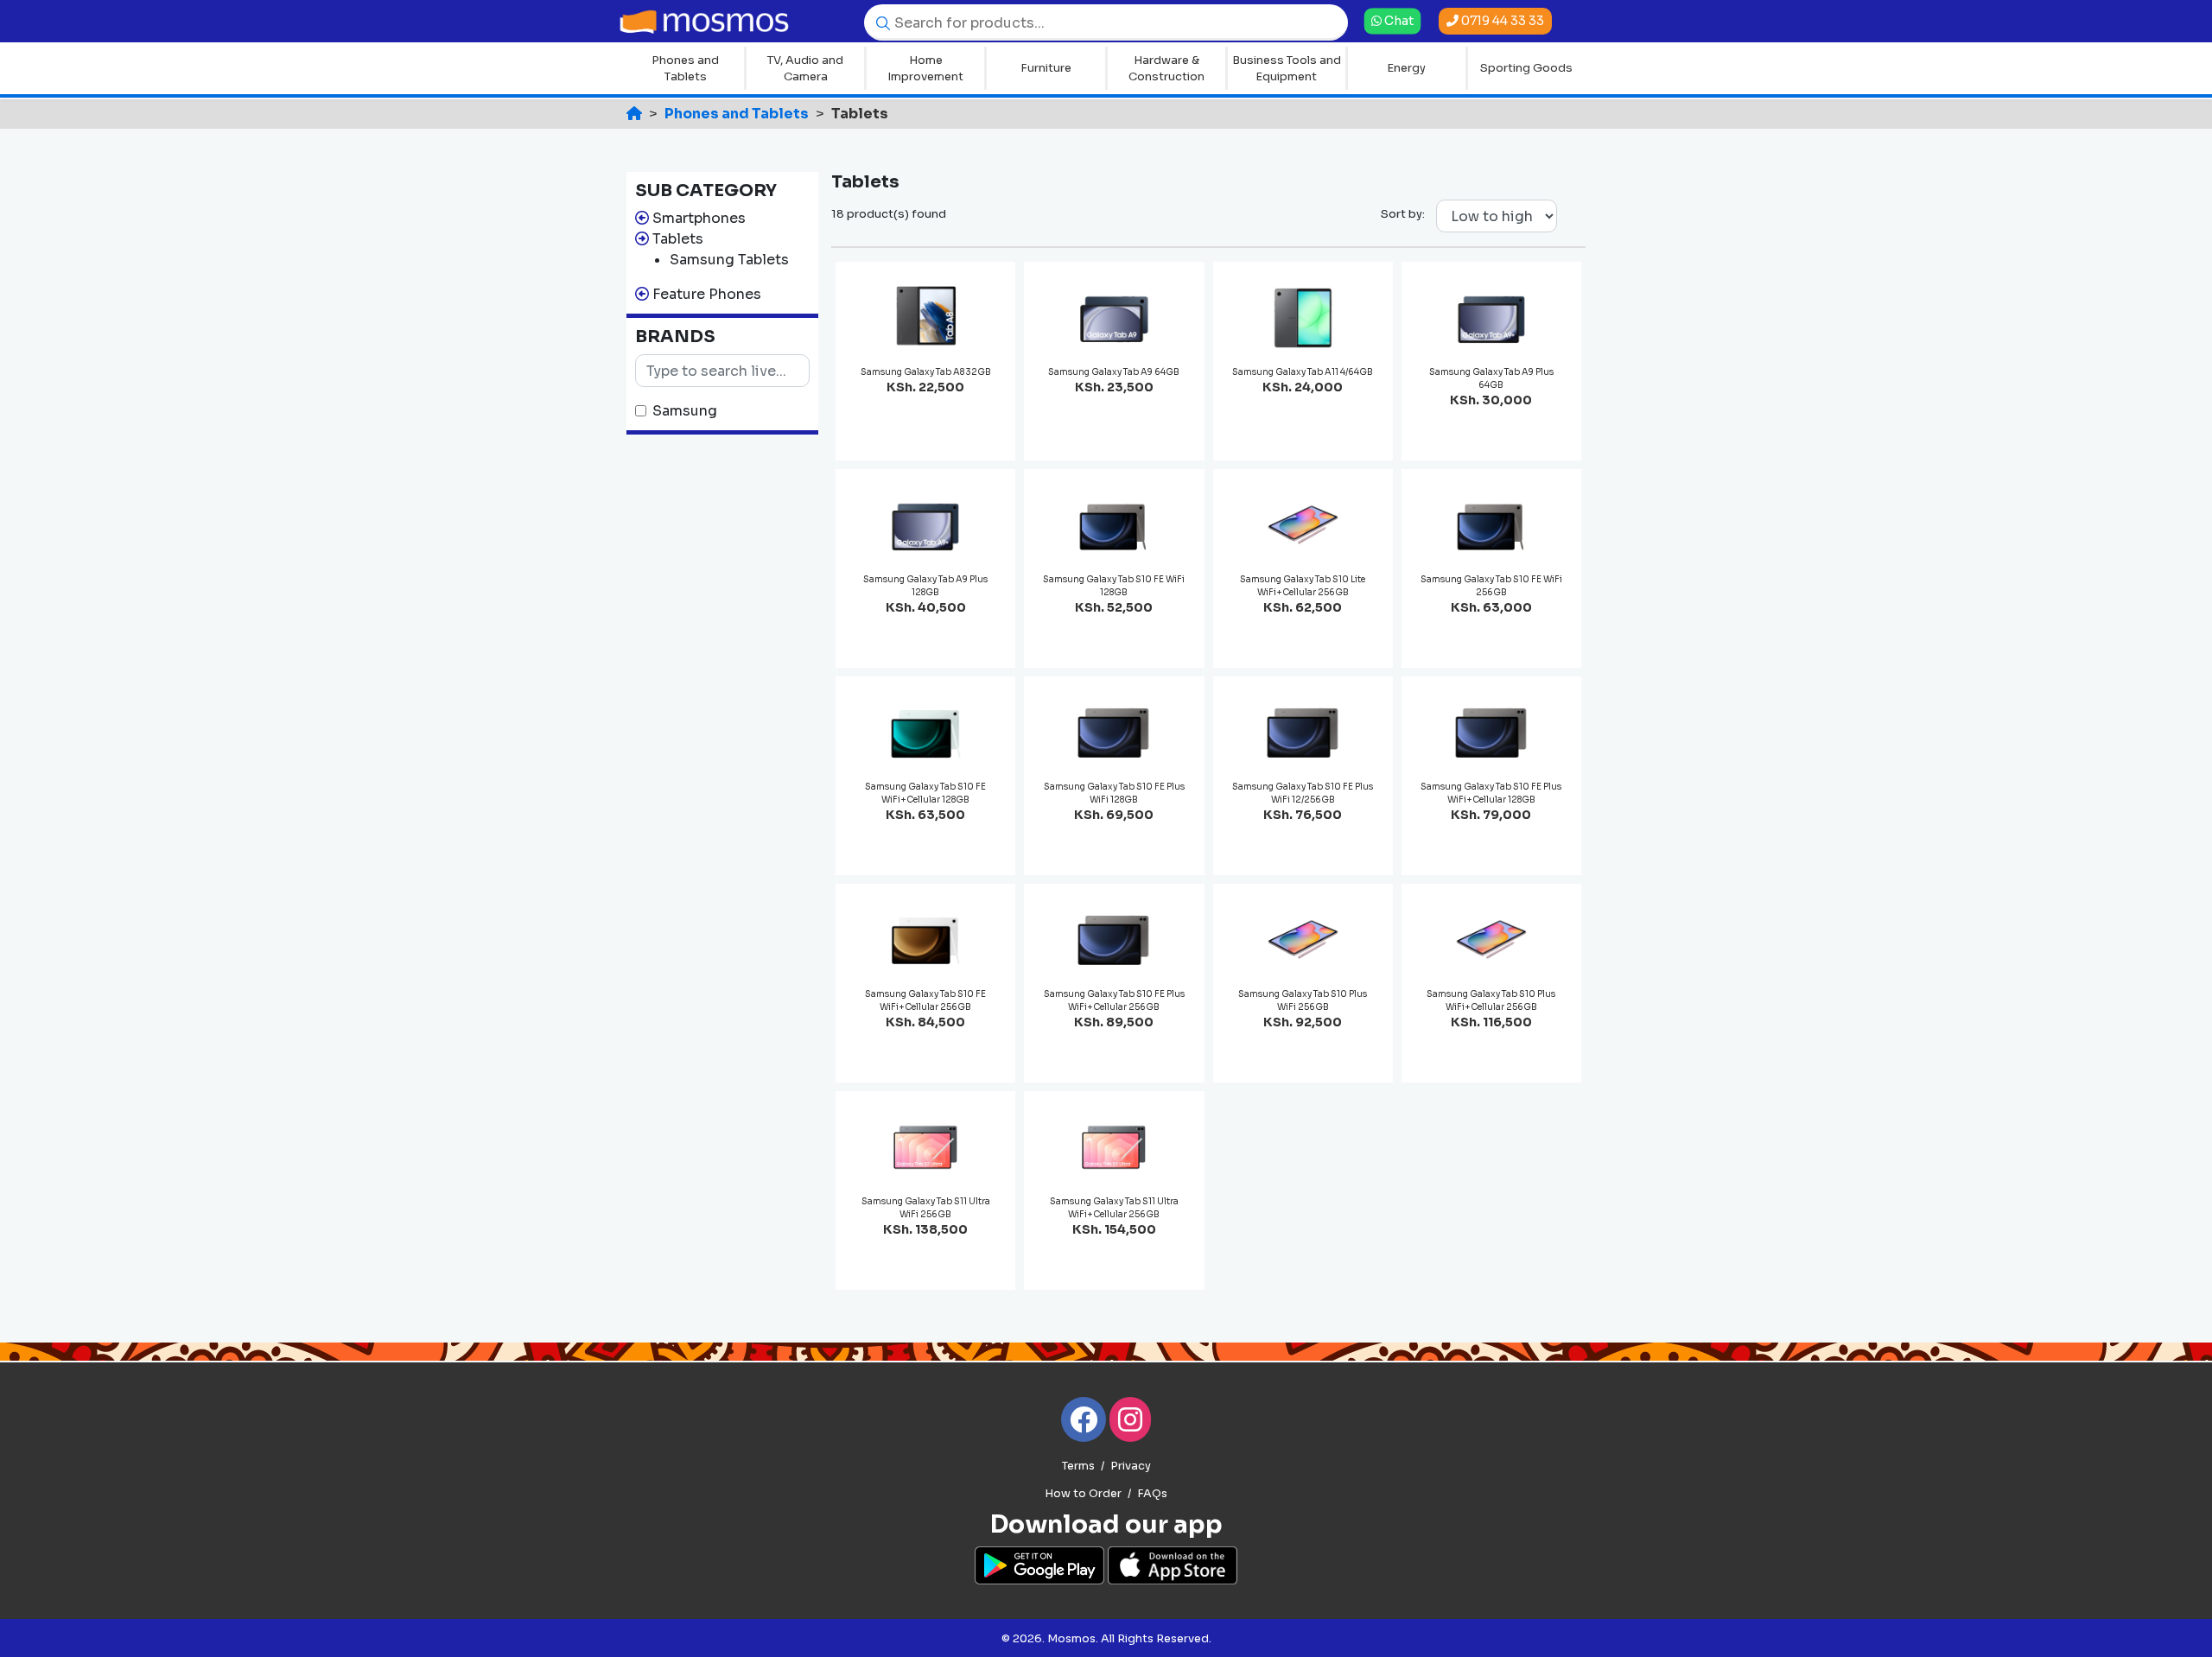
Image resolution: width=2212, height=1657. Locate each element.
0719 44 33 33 (1501, 21)
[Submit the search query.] (879, 22)
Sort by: (1403, 214)
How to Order (1083, 1494)
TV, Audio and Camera (805, 69)
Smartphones (699, 218)
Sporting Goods (1526, 68)
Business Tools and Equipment (1287, 69)
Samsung (685, 411)
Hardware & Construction (1166, 69)
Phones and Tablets (685, 69)
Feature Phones (707, 294)
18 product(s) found (889, 214)
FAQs (1152, 1494)
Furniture (1046, 68)
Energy (1406, 68)
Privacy (1131, 1466)
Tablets (678, 239)
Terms (1078, 1466)
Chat (1398, 20)
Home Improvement (925, 69)
